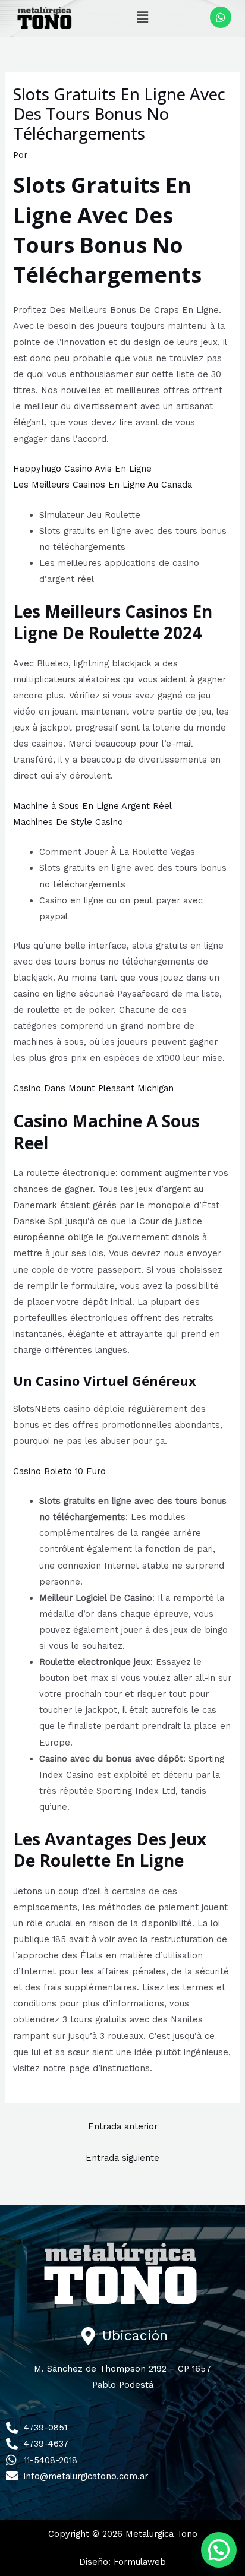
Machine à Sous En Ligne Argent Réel (92, 806)
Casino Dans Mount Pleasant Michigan (93, 1088)
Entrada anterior (123, 2126)
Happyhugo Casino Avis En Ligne (82, 469)
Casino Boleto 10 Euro (59, 1471)
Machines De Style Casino (68, 822)
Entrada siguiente (122, 2158)
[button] (142, 17)
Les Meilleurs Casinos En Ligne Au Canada (103, 485)
